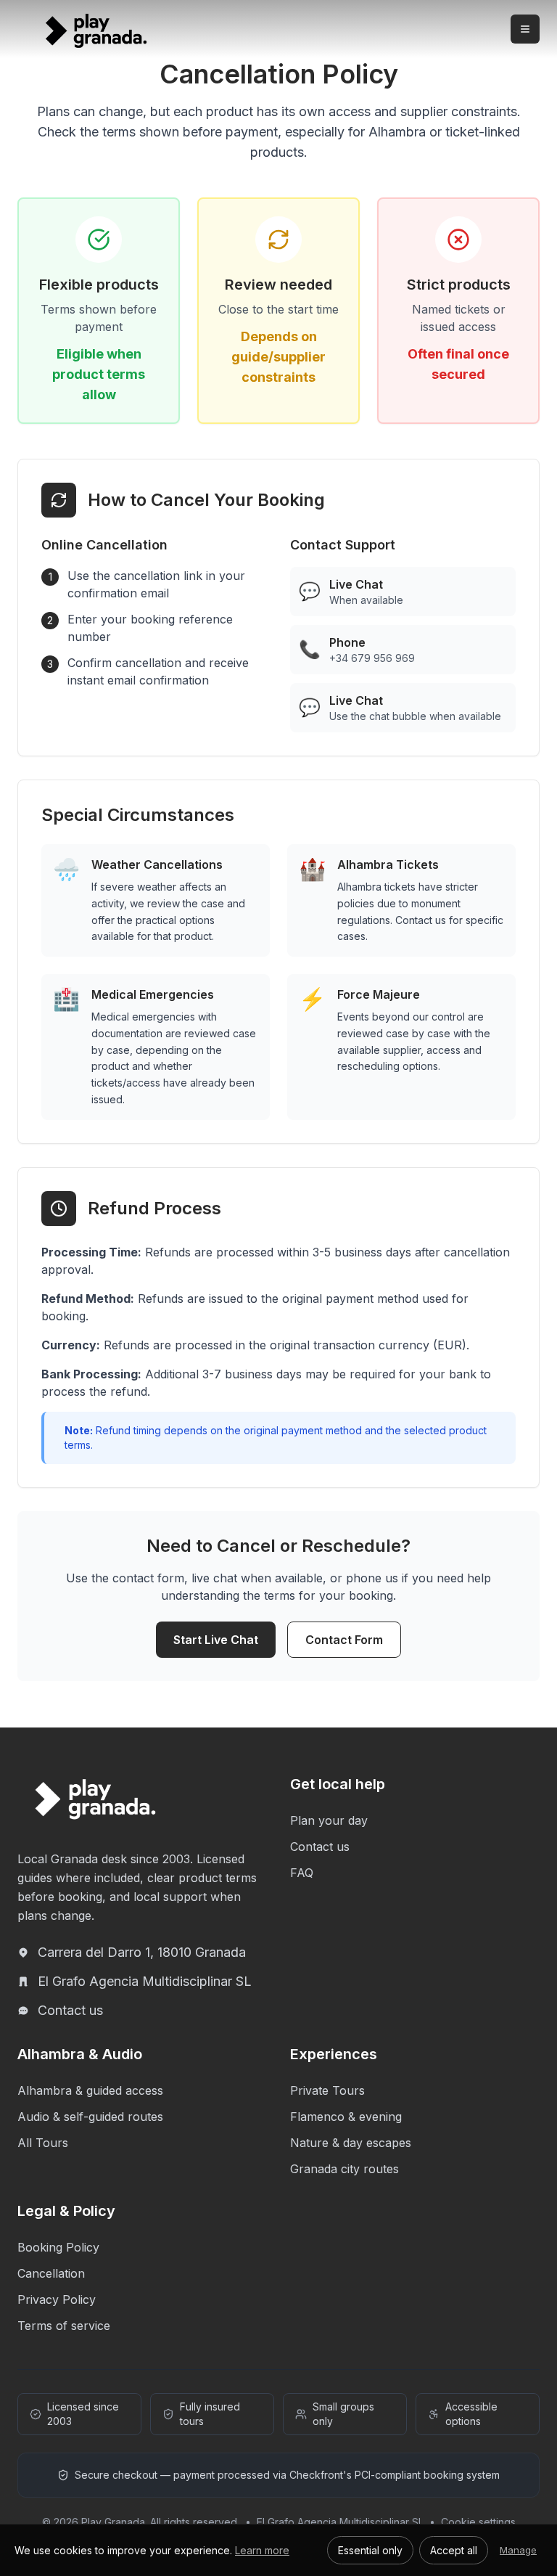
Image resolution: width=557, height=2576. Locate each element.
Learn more (262, 2550)
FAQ (302, 1873)
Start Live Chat (216, 1640)
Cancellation (51, 2273)
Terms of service (64, 2326)
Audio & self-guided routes (90, 2117)
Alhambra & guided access (90, 2090)
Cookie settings (478, 2522)
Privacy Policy (57, 2299)
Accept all (454, 2550)
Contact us (70, 2010)
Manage (518, 2550)
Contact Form (344, 1640)
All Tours (43, 2143)
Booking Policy (58, 2247)
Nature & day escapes (351, 2143)
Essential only (370, 2550)
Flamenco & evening (346, 2117)
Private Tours (327, 2090)
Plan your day (329, 1820)
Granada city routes (344, 2169)
